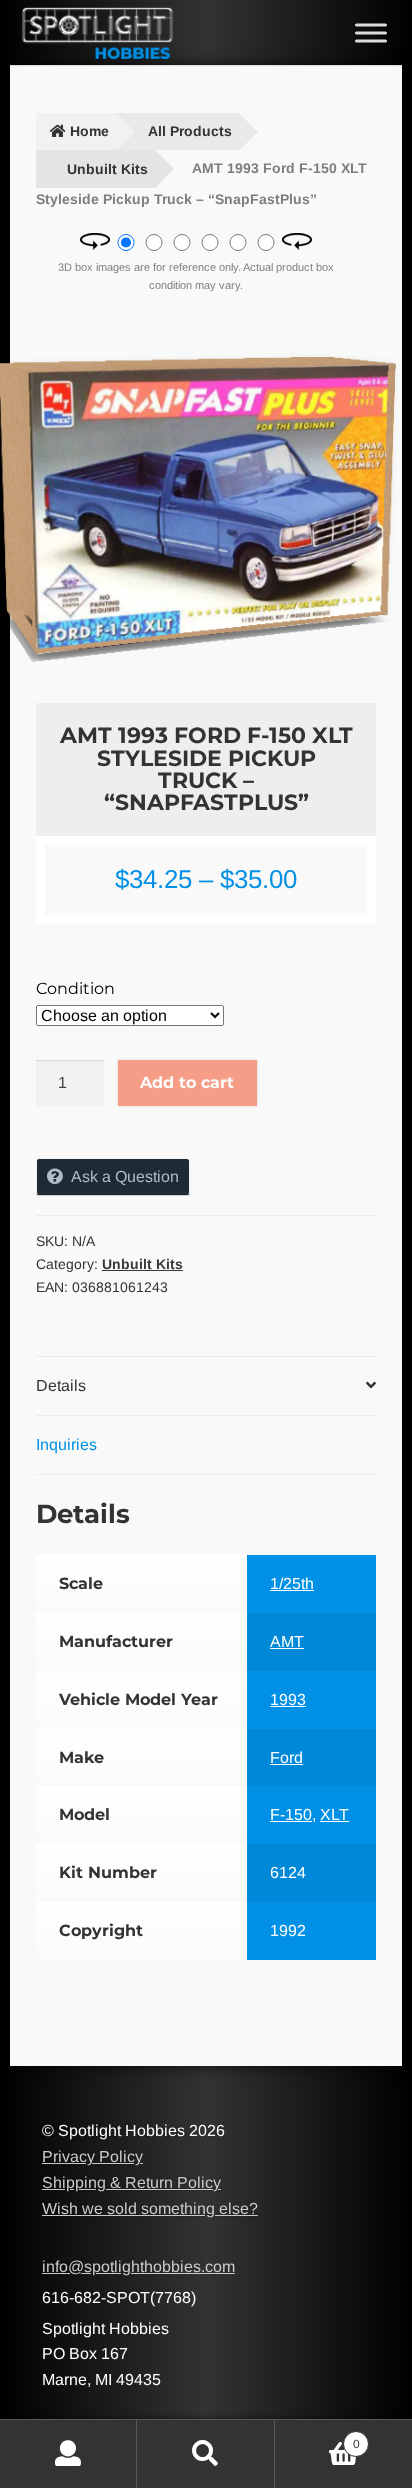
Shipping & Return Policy (131, 2182)
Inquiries (66, 1444)
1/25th (292, 1583)
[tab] (206, 1386)
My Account (68, 2454)
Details (61, 1385)
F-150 (291, 1814)
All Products (190, 131)
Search (205, 2454)
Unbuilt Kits (107, 169)
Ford (286, 1757)
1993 (288, 1699)
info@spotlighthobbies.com (138, 2266)
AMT (287, 1641)
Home (89, 131)
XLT (334, 1814)
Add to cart (187, 1082)
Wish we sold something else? (150, 2208)
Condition (75, 988)
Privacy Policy (92, 2156)
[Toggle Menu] (371, 32)
